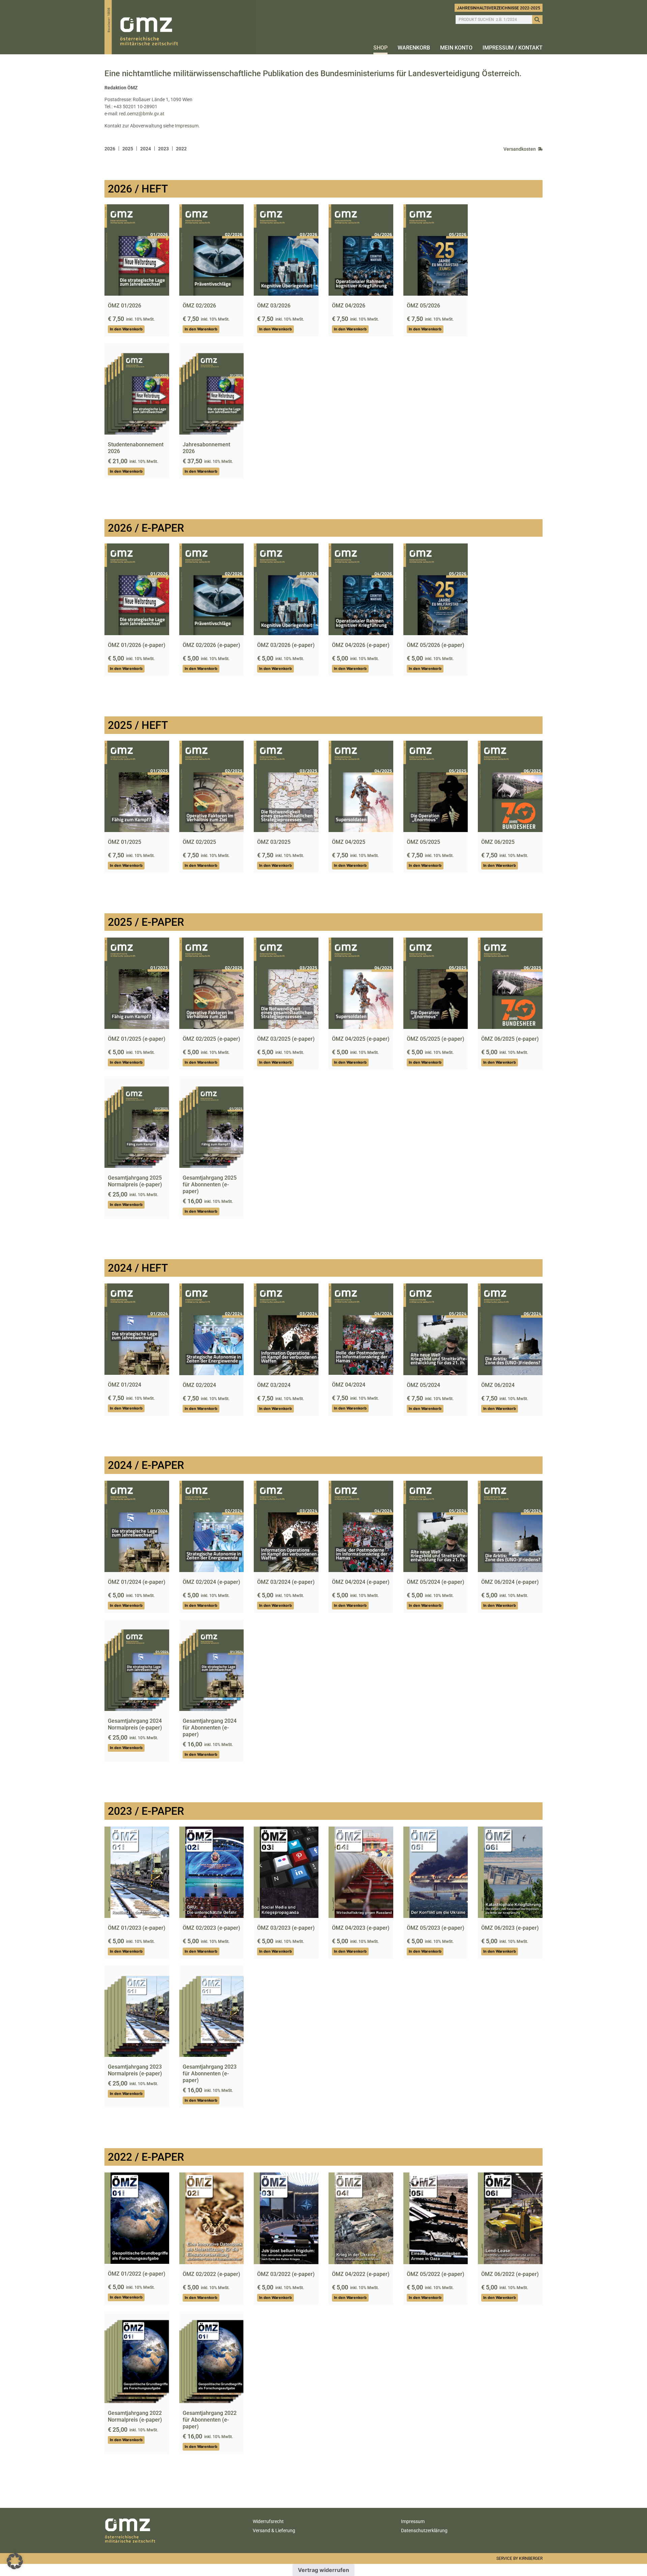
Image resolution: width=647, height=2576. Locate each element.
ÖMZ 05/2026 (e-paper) (436, 645)
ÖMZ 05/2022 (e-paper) (436, 2274)
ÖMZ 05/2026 (423, 306)
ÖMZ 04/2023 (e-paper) (361, 1928)
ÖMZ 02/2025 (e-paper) (211, 1039)
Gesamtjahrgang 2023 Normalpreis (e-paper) (135, 2070)
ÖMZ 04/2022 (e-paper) (361, 2274)
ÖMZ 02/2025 (199, 842)
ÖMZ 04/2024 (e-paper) (361, 1582)
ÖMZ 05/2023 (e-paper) (436, 1928)
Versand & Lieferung (274, 2530)
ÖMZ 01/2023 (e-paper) (137, 1928)
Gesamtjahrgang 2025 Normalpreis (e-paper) (135, 1181)
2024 (146, 149)
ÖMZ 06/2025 (498, 842)
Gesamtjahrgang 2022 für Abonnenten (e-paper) (210, 2420)
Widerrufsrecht (268, 2521)
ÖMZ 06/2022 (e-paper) (510, 2274)
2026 (110, 149)
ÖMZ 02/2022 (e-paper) (211, 2274)
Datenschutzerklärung (424, 2530)
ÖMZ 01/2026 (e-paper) (137, 645)
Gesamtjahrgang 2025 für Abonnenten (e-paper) (210, 1185)
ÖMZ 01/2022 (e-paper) (137, 2274)
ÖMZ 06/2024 (498, 1385)
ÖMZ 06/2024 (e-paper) (510, 1582)
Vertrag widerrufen (323, 2570)
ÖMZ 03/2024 (274, 1385)
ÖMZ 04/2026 (349, 306)
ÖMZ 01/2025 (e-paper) (137, 1039)
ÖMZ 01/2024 (125, 1385)
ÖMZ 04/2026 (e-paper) (361, 645)
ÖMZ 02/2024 (199, 1385)
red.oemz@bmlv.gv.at (142, 114)
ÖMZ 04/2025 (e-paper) (361, 1039)
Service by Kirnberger (519, 2558)
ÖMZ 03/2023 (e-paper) (286, 1928)
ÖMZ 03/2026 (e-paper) (286, 645)
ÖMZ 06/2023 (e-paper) (510, 1928)
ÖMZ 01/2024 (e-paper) (137, 1582)
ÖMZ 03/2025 (274, 842)
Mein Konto (456, 48)
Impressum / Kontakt (513, 48)
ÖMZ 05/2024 (423, 1385)
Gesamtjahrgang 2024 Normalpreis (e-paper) (135, 1724)
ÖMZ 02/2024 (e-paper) (211, 1582)
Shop (380, 48)
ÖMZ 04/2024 (349, 1385)
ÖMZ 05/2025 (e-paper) (436, 1039)
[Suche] (537, 20)
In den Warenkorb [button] (126, 329)
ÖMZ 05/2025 (423, 842)
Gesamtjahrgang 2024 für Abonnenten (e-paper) (210, 1728)
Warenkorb (414, 48)
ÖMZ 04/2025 (349, 842)
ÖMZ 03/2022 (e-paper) (286, 2274)
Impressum (187, 126)
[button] (15, 2561)
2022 (181, 149)
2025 (128, 149)
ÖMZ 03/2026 (274, 306)
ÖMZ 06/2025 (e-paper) (510, 1039)
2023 (163, 149)
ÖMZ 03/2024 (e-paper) (286, 1582)
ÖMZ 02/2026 (199, 306)
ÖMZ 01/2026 (125, 306)
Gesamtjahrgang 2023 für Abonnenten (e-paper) (210, 2074)
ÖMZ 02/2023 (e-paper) (211, 1928)
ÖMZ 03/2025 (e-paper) (286, 1039)
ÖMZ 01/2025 (125, 842)
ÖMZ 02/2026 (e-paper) (211, 645)
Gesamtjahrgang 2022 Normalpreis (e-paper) (135, 2416)
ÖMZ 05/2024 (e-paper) (436, 1582)
